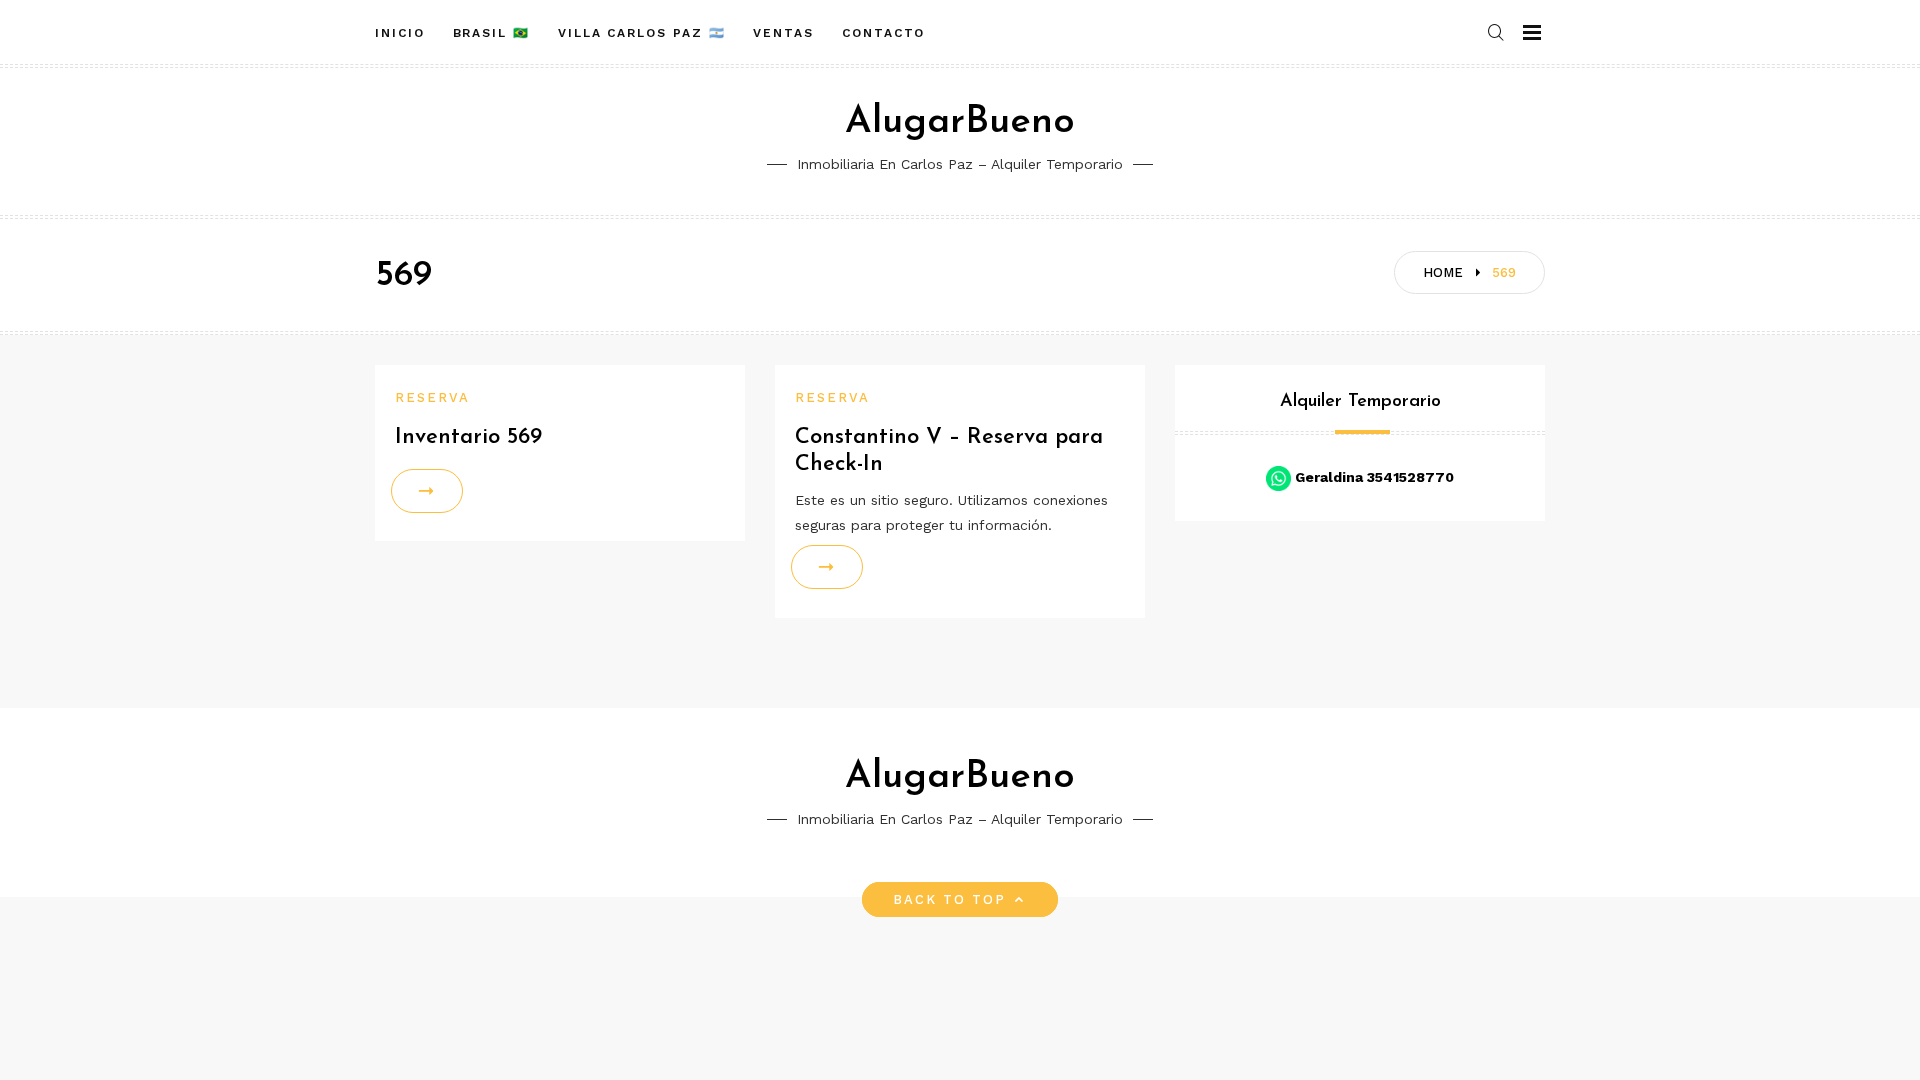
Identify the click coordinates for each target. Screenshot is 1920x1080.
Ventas (783, 33)
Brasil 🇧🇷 (491, 33)
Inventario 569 (468, 437)
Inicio (400, 33)
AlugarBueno (960, 122)
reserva (433, 397)
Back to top (950, 899)
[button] (1497, 33)
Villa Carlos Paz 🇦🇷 (642, 33)
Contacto (883, 33)
